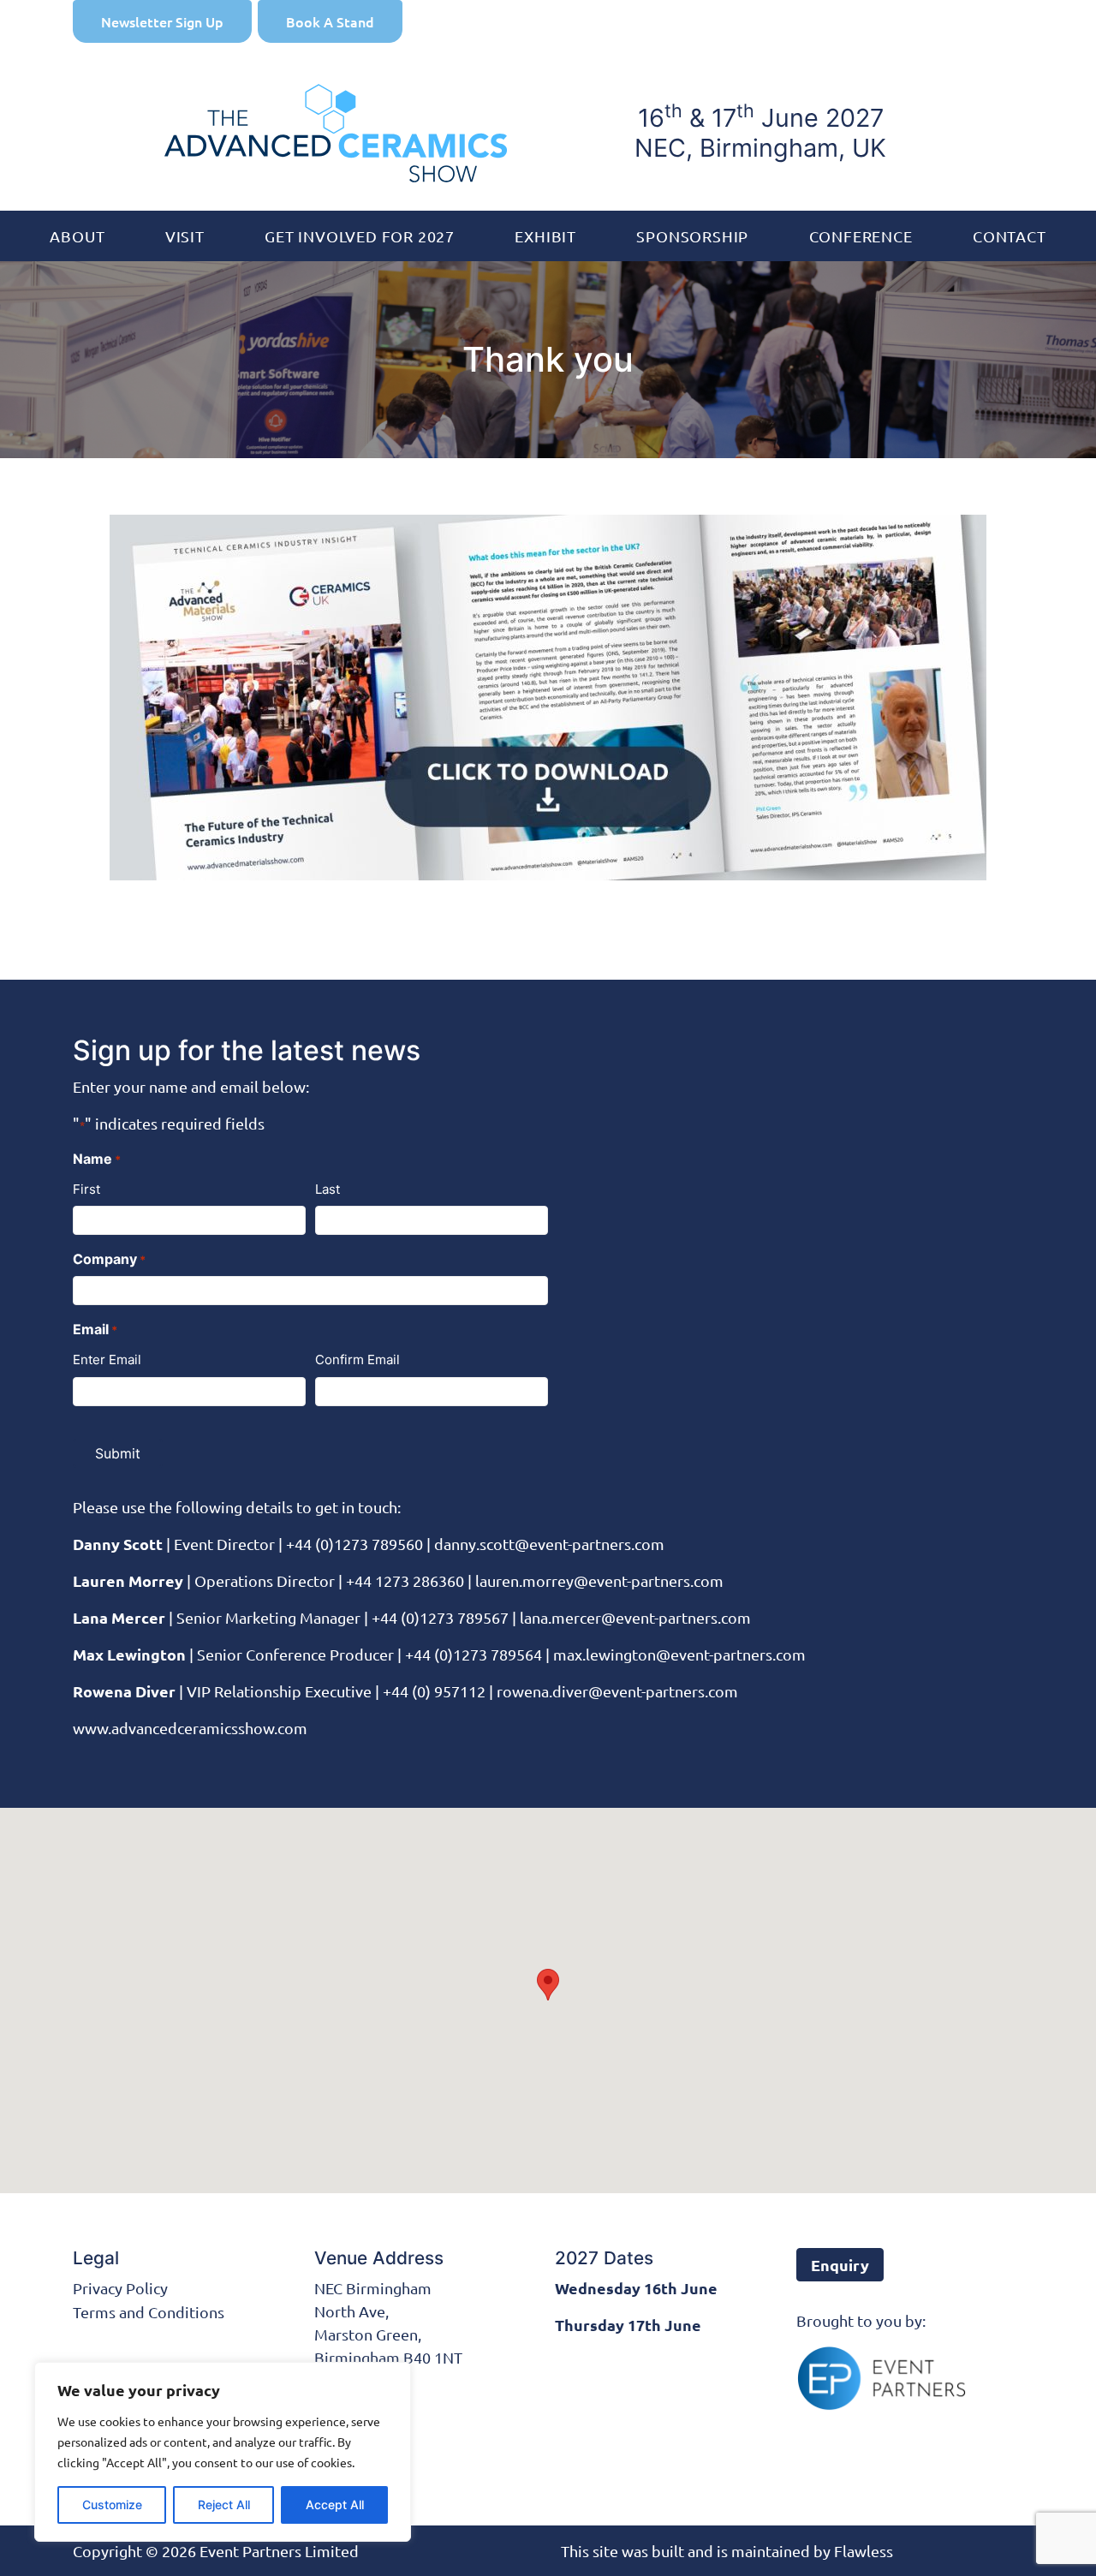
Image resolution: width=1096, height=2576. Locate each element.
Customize (112, 2504)
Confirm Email (357, 1360)
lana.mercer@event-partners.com (635, 1617)
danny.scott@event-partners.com (549, 1544)
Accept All (335, 2504)
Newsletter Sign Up (162, 21)
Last (328, 1189)
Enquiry (840, 2265)
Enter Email (107, 1360)
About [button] (77, 236)
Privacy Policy (120, 2288)
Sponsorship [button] (692, 236)
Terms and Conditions (149, 2312)
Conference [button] (861, 236)
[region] (223, 2452)
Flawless (864, 2551)
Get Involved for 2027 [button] (360, 236)
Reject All (224, 2504)
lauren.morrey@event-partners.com (599, 1580)
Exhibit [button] (545, 236)
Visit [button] (185, 236)
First (86, 1189)
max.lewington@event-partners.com (679, 1654)
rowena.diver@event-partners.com (617, 1691)
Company (109, 1259)
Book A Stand (330, 21)
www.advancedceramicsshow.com (190, 1728)
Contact (1010, 236)
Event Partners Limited (279, 2551)
